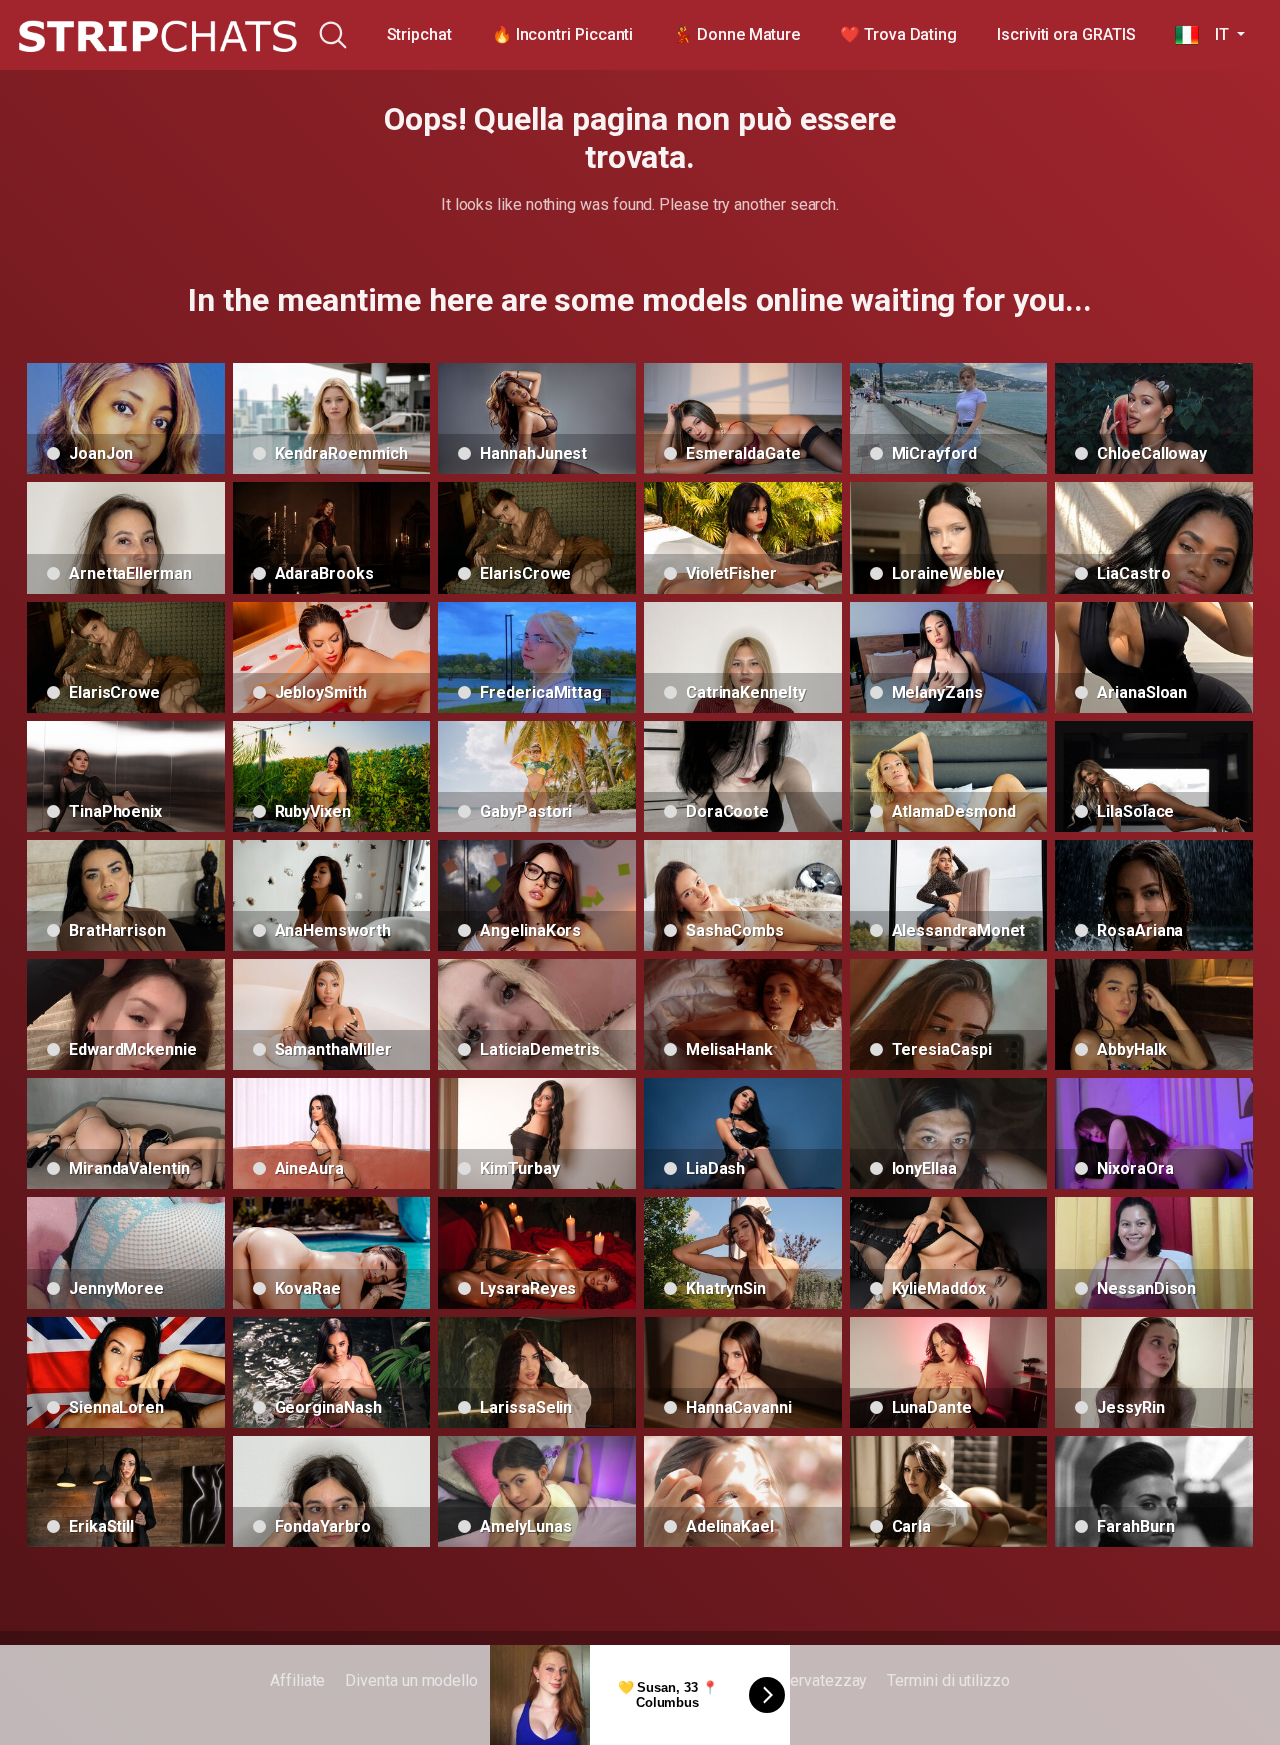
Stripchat (419, 34)
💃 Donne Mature (736, 34)
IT (1215, 34)
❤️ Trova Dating (898, 34)
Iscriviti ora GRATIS (1066, 34)
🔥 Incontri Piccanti (562, 34)
